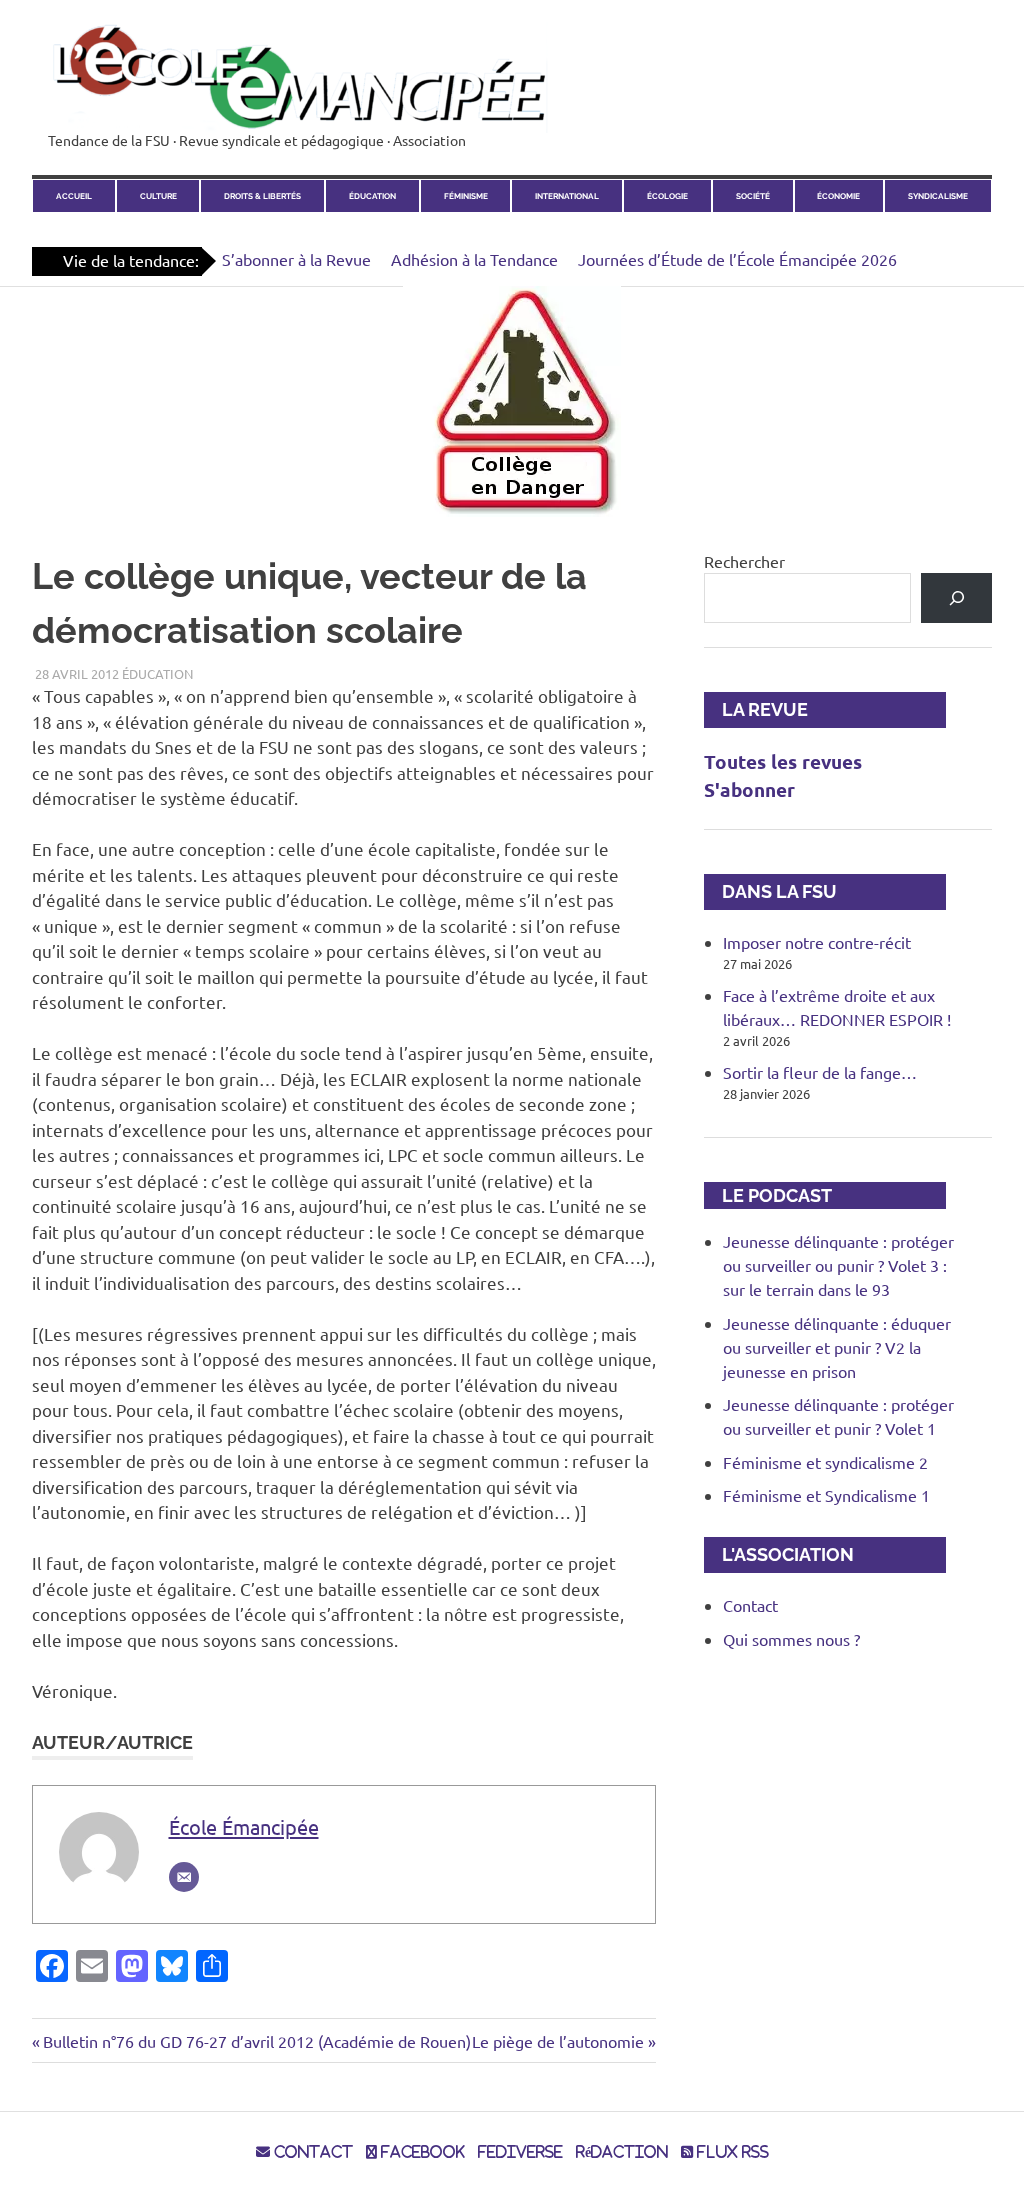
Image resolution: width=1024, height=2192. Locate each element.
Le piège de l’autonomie (558, 2041)
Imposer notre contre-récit (817, 942)
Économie (838, 196)
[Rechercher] (956, 597)
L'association (779, 1554)
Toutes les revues (783, 761)
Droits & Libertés (262, 196)
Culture (158, 196)
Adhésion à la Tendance (474, 259)
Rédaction (622, 2152)
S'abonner (749, 789)
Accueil (74, 196)
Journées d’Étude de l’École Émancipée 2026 (737, 259)
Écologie (667, 196)
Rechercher (744, 561)
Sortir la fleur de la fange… (820, 1072)
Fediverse (520, 2152)
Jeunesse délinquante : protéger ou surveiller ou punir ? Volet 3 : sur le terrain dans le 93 (838, 1265)
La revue (756, 709)
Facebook (421, 2152)
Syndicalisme (938, 196)
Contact (750, 1605)
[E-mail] (184, 1877)
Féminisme (466, 196)
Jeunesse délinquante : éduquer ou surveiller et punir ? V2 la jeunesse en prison (837, 1347)
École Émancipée (244, 1826)
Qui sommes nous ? (791, 1639)
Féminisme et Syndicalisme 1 (826, 1495)
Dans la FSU (770, 891)
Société (753, 196)
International (567, 196)
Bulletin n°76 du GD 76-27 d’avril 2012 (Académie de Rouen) (256, 2041)
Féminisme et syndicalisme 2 (825, 1462)
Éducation (372, 196)
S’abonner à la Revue (296, 259)
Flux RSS (731, 2152)
